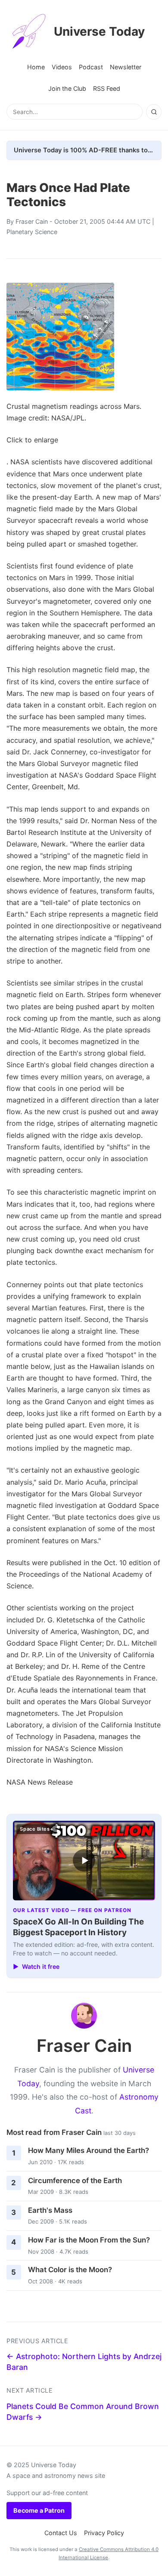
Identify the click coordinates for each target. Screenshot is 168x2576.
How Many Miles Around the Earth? (89, 2150)
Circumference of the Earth (75, 2181)
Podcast (91, 67)
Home (36, 67)
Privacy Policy (104, 2533)
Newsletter (126, 67)
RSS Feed (107, 88)
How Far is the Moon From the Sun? (89, 2240)
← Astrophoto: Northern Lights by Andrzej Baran (84, 2362)
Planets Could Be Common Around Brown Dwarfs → (83, 2412)
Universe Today (99, 31)
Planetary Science (32, 232)
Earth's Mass (50, 2210)
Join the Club (67, 88)
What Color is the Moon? (70, 2270)
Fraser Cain (32, 221)
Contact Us (61, 2533)
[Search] (154, 112)
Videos (62, 67)
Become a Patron (39, 2510)
